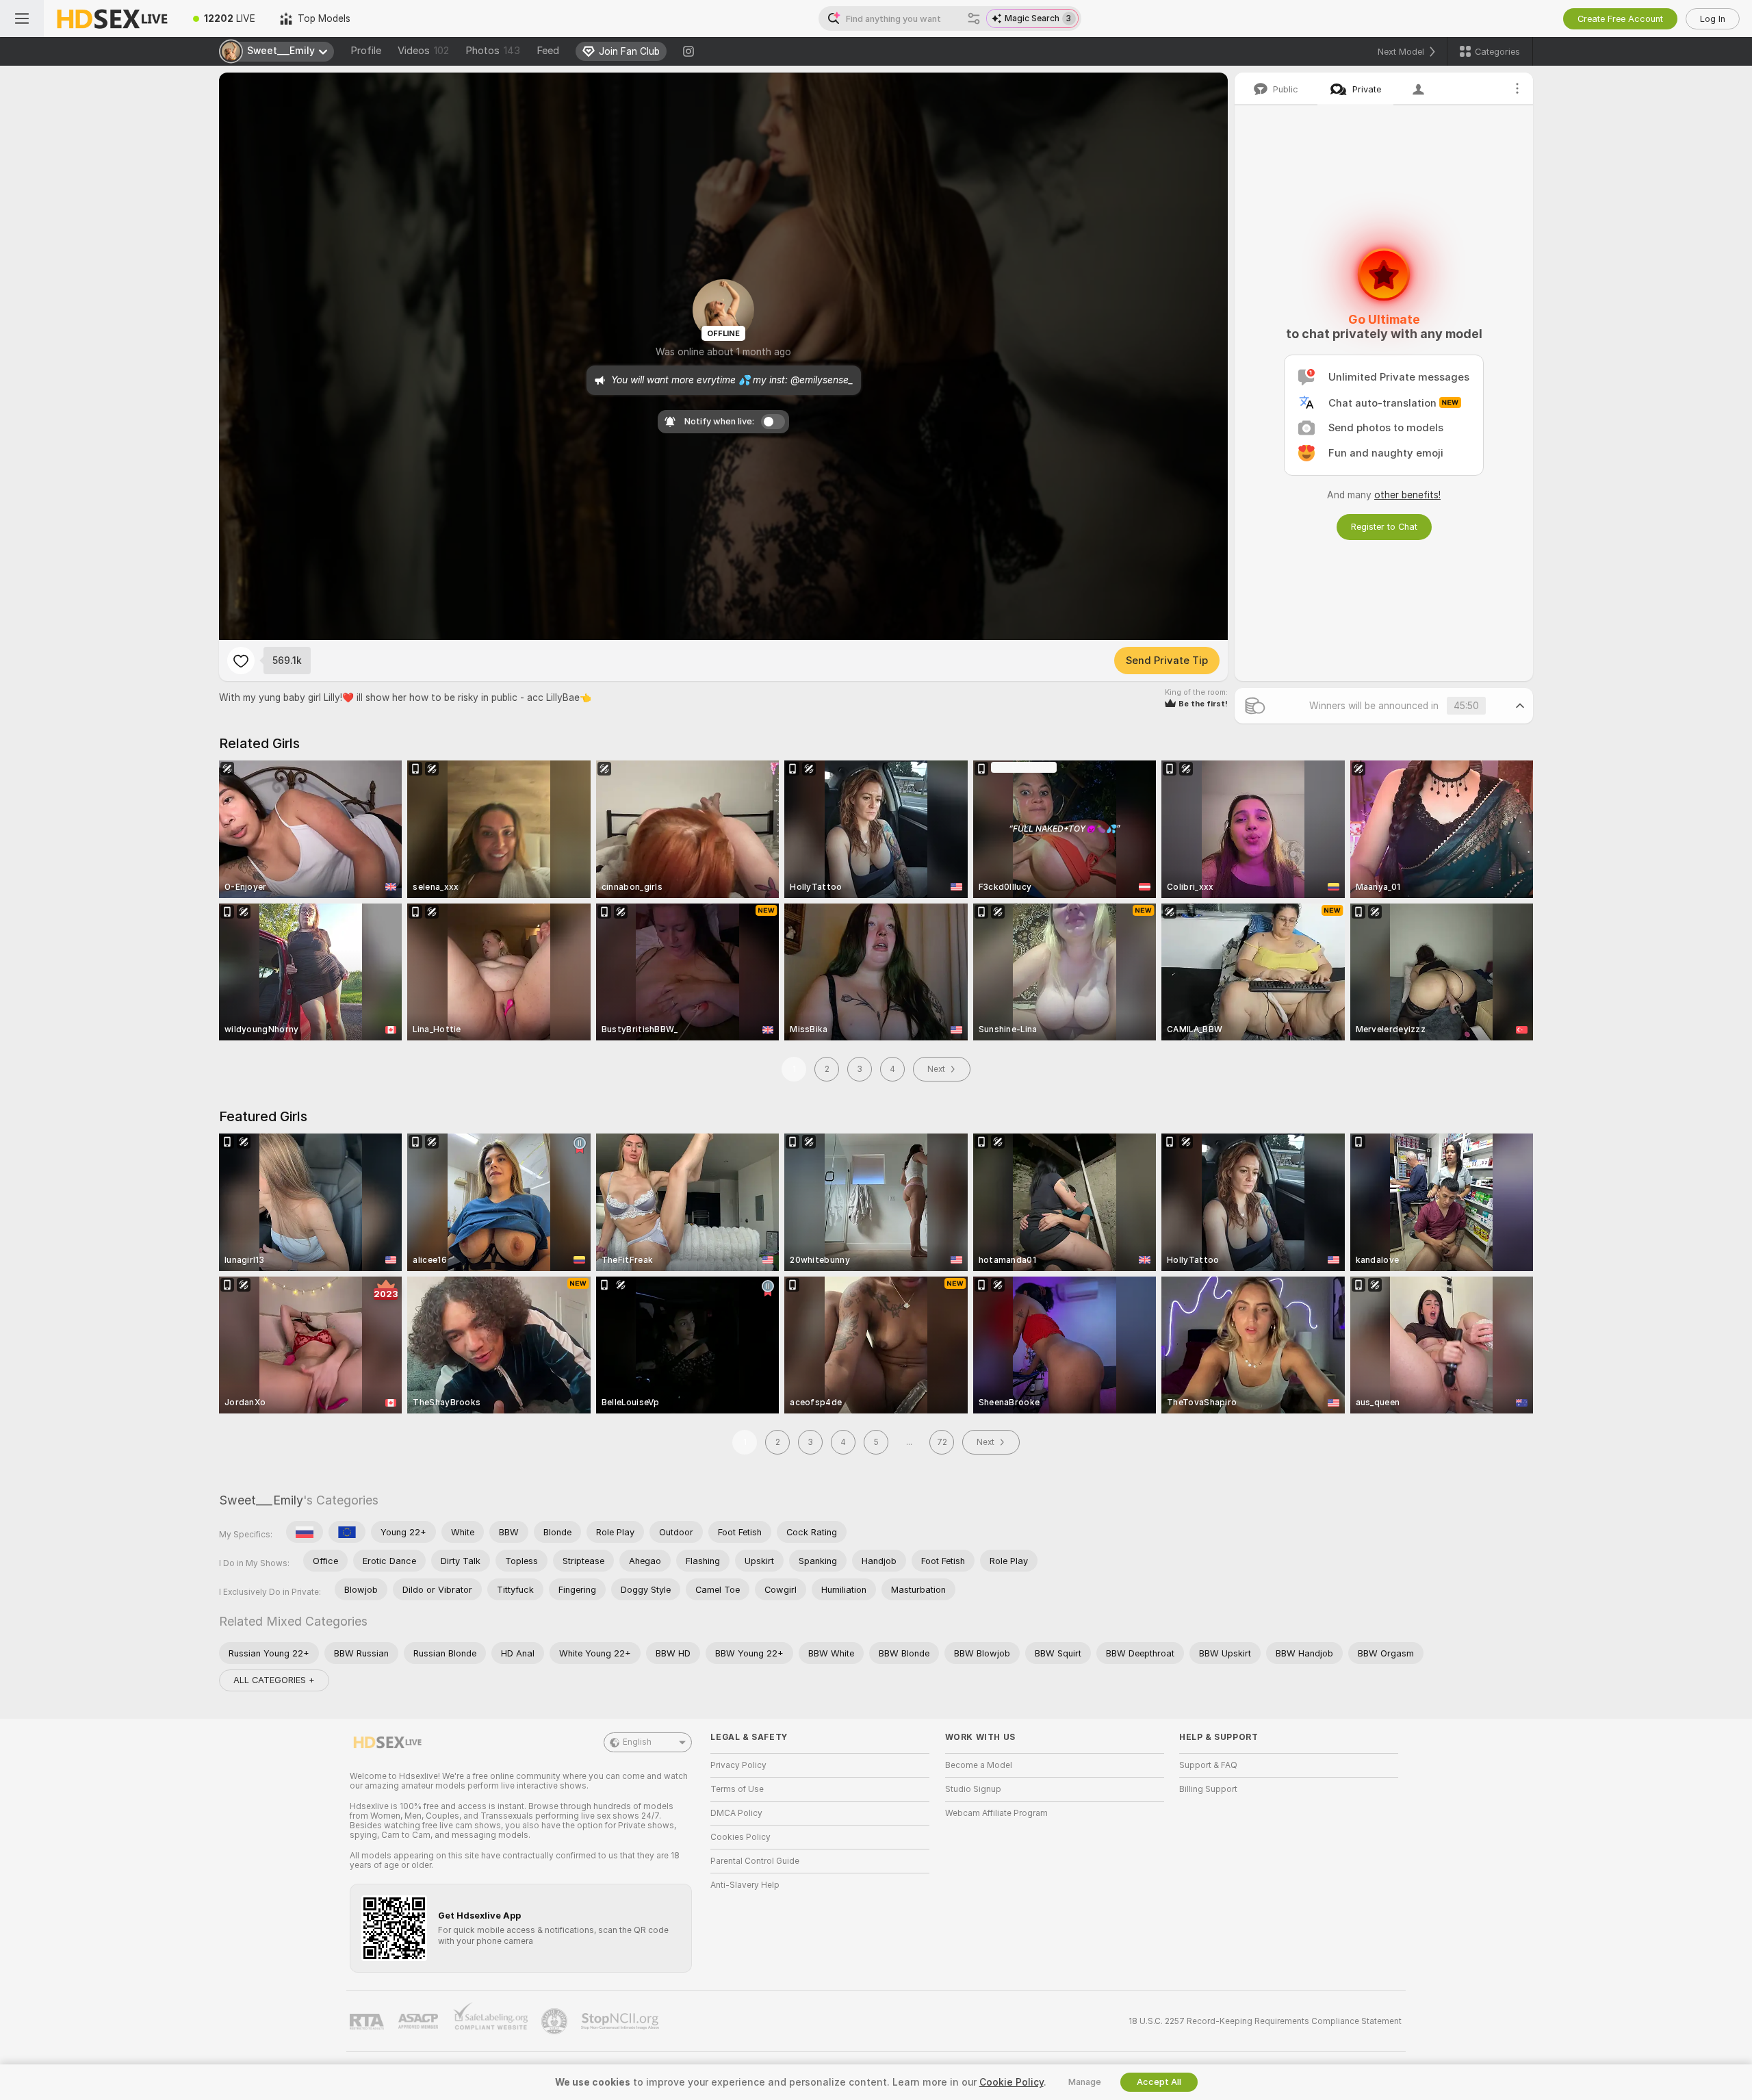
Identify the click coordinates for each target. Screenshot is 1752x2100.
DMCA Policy (736, 1813)
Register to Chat (1384, 527)
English (637, 1742)
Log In (1713, 19)
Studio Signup (973, 1789)
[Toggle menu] (22, 18)
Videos (423, 51)
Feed (548, 51)
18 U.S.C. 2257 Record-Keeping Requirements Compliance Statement (1265, 2021)
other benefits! (1407, 495)
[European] (347, 1532)
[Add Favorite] (241, 661)
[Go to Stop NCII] (621, 2021)
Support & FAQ (1208, 1765)
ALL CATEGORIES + (274, 1680)
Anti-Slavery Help (745, 1885)
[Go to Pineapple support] (556, 2021)
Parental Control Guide (755, 1861)
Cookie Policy (1012, 2082)
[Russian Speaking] (305, 1532)
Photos (493, 51)
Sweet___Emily (261, 1500)
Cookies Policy (740, 1837)
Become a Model (979, 1765)
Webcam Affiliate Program (996, 1813)
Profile (366, 51)
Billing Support (1208, 1789)
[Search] (974, 18)
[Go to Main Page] (112, 18)
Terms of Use (737, 1789)
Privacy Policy (738, 1765)
